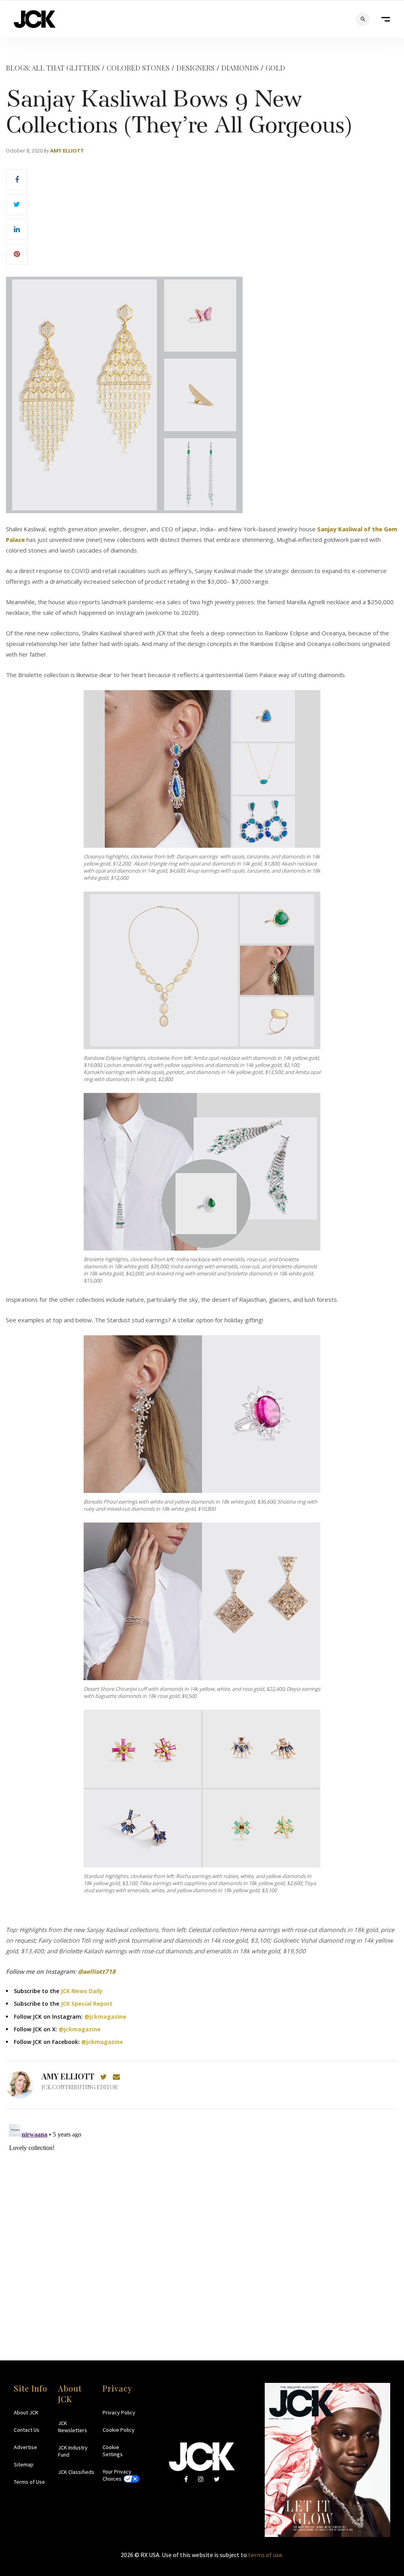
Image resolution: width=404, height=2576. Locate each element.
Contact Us (27, 2430)
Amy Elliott (67, 151)
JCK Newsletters (73, 2427)
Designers (195, 68)
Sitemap (24, 2464)
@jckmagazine (105, 2017)
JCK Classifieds (76, 2472)
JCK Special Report (87, 2004)
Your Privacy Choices (117, 2475)
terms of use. (266, 2555)
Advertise (25, 2447)
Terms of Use (29, 2482)
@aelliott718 (97, 1971)
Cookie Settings (113, 2451)
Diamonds (240, 68)
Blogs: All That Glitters (53, 68)
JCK (35, 19)
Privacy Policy (119, 2412)
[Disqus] (202, 2219)
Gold (275, 68)
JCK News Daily (82, 1991)
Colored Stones (138, 68)
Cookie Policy (119, 2430)
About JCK (26, 2412)
